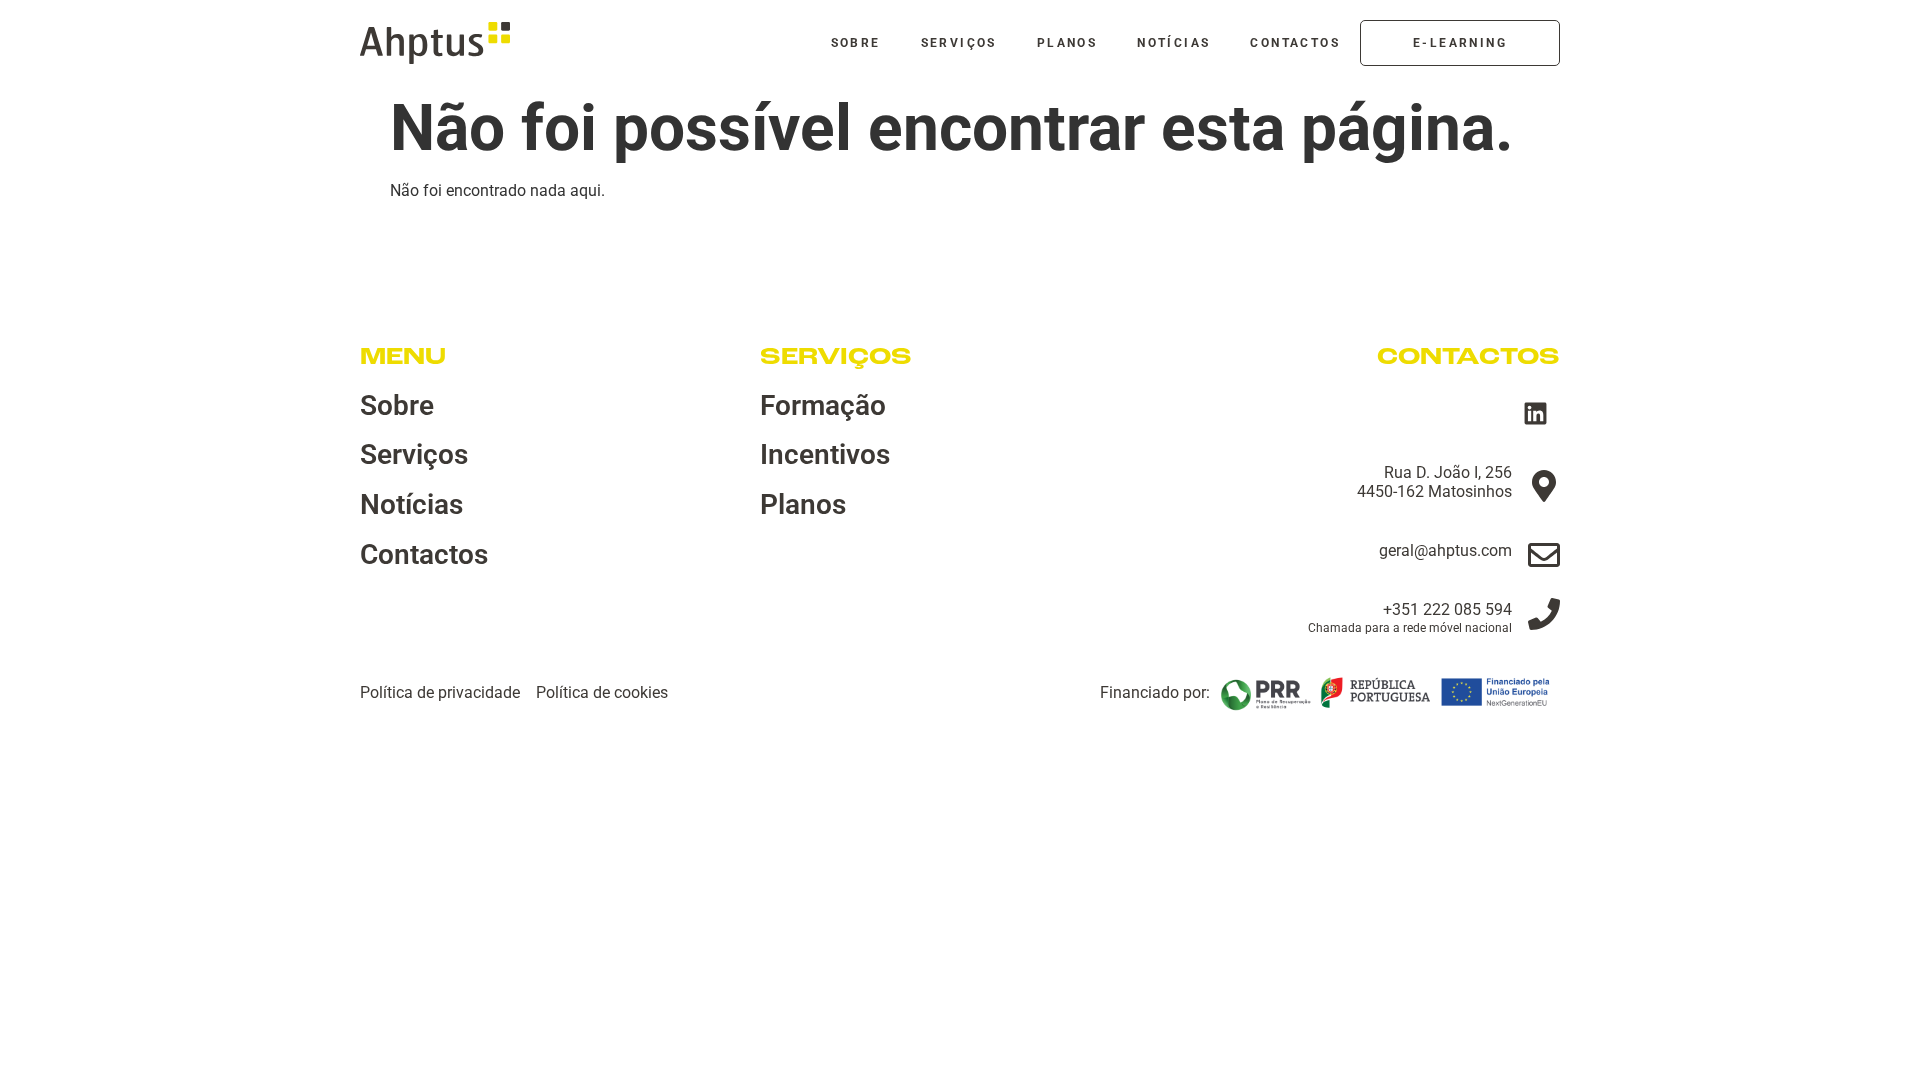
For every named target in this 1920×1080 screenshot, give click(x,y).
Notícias (1173, 43)
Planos (1067, 43)
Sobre (856, 43)
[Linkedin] (1535, 414)
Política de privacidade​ (440, 692)
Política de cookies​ (602, 692)
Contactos (1295, 43)
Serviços (959, 43)
